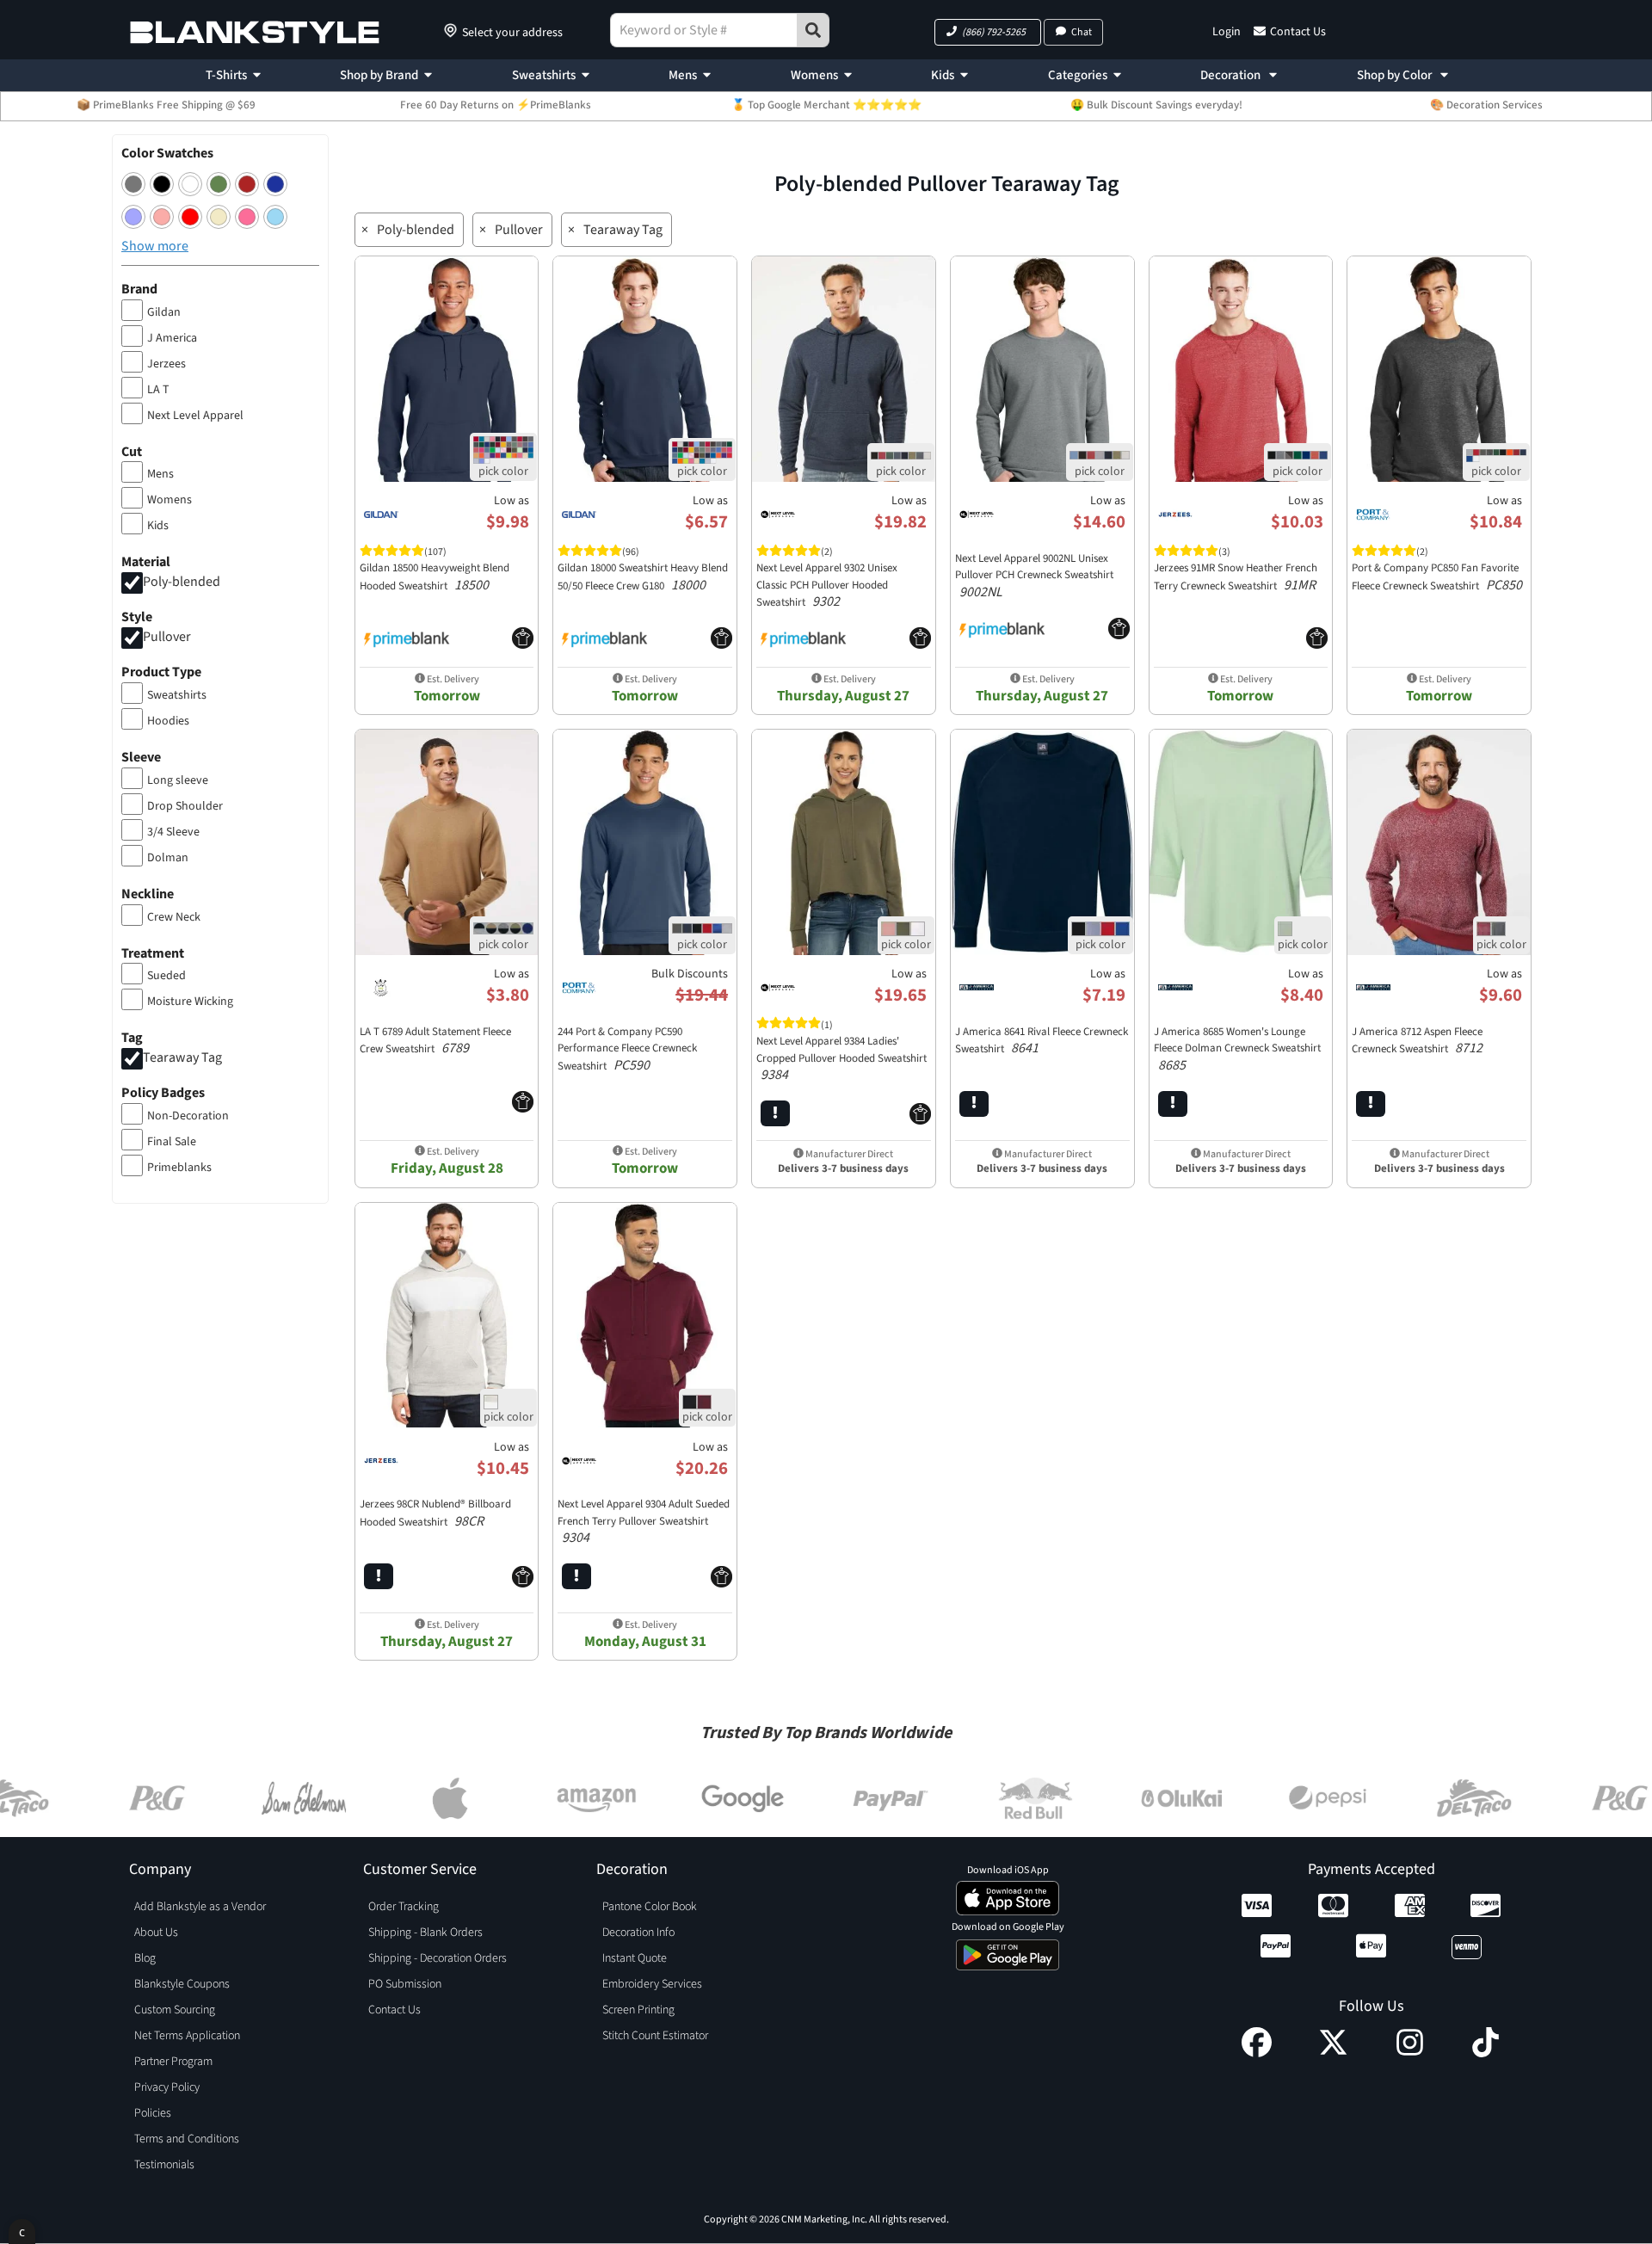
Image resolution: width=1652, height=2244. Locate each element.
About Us (156, 1933)
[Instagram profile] (1410, 2053)
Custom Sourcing (175, 2010)
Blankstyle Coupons (182, 1984)
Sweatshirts (544, 75)
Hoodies (168, 721)
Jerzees (166, 364)
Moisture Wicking (190, 1002)
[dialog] (22, 2232)
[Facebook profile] (1257, 2053)
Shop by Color (1396, 75)
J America (172, 338)
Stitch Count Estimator (655, 2036)
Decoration (1232, 75)
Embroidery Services (652, 1984)
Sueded (166, 976)
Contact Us (1298, 32)
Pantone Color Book (650, 1907)
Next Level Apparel (195, 416)
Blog (145, 1958)
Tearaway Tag (182, 1058)
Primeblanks (179, 1168)
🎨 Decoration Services (1486, 105)
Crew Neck (174, 917)
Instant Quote (635, 1958)
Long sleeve (178, 780)
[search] (813, 30)
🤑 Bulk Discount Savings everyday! (1156, 105)
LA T (158, 390)
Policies (153, 2113)
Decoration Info (638, 1933)
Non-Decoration (188, 1116)
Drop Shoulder (185, 806)
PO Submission (405, 1984)
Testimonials (164, 2165)
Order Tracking (404, 1907)
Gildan (164, 312)
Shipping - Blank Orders (425, 1933)
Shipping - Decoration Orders (438, 1958)
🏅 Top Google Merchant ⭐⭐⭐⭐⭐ (826, 105)
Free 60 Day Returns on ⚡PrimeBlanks (496, 105)
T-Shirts (226, 75)
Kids (943, 75)
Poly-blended (182, 583)
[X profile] (1333, 2053)
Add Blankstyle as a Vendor (200, 1907)
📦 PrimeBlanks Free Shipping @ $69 (166, 105)
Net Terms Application (187, 2036)
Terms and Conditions (187, 2139)
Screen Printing (638, 2010)
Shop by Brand (379, 75)
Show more (155, 246)
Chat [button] (1082, 32)
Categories (1078, 75)
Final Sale (172, 1142)
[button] (988, 32)
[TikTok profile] (1486, 2053)
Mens (683, 75)
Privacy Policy (167, 2087)
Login (1227, 32)
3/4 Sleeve (173, 832)
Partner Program (173, 2062)
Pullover (167, 637)
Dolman (168, 858)
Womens (814, 75)
